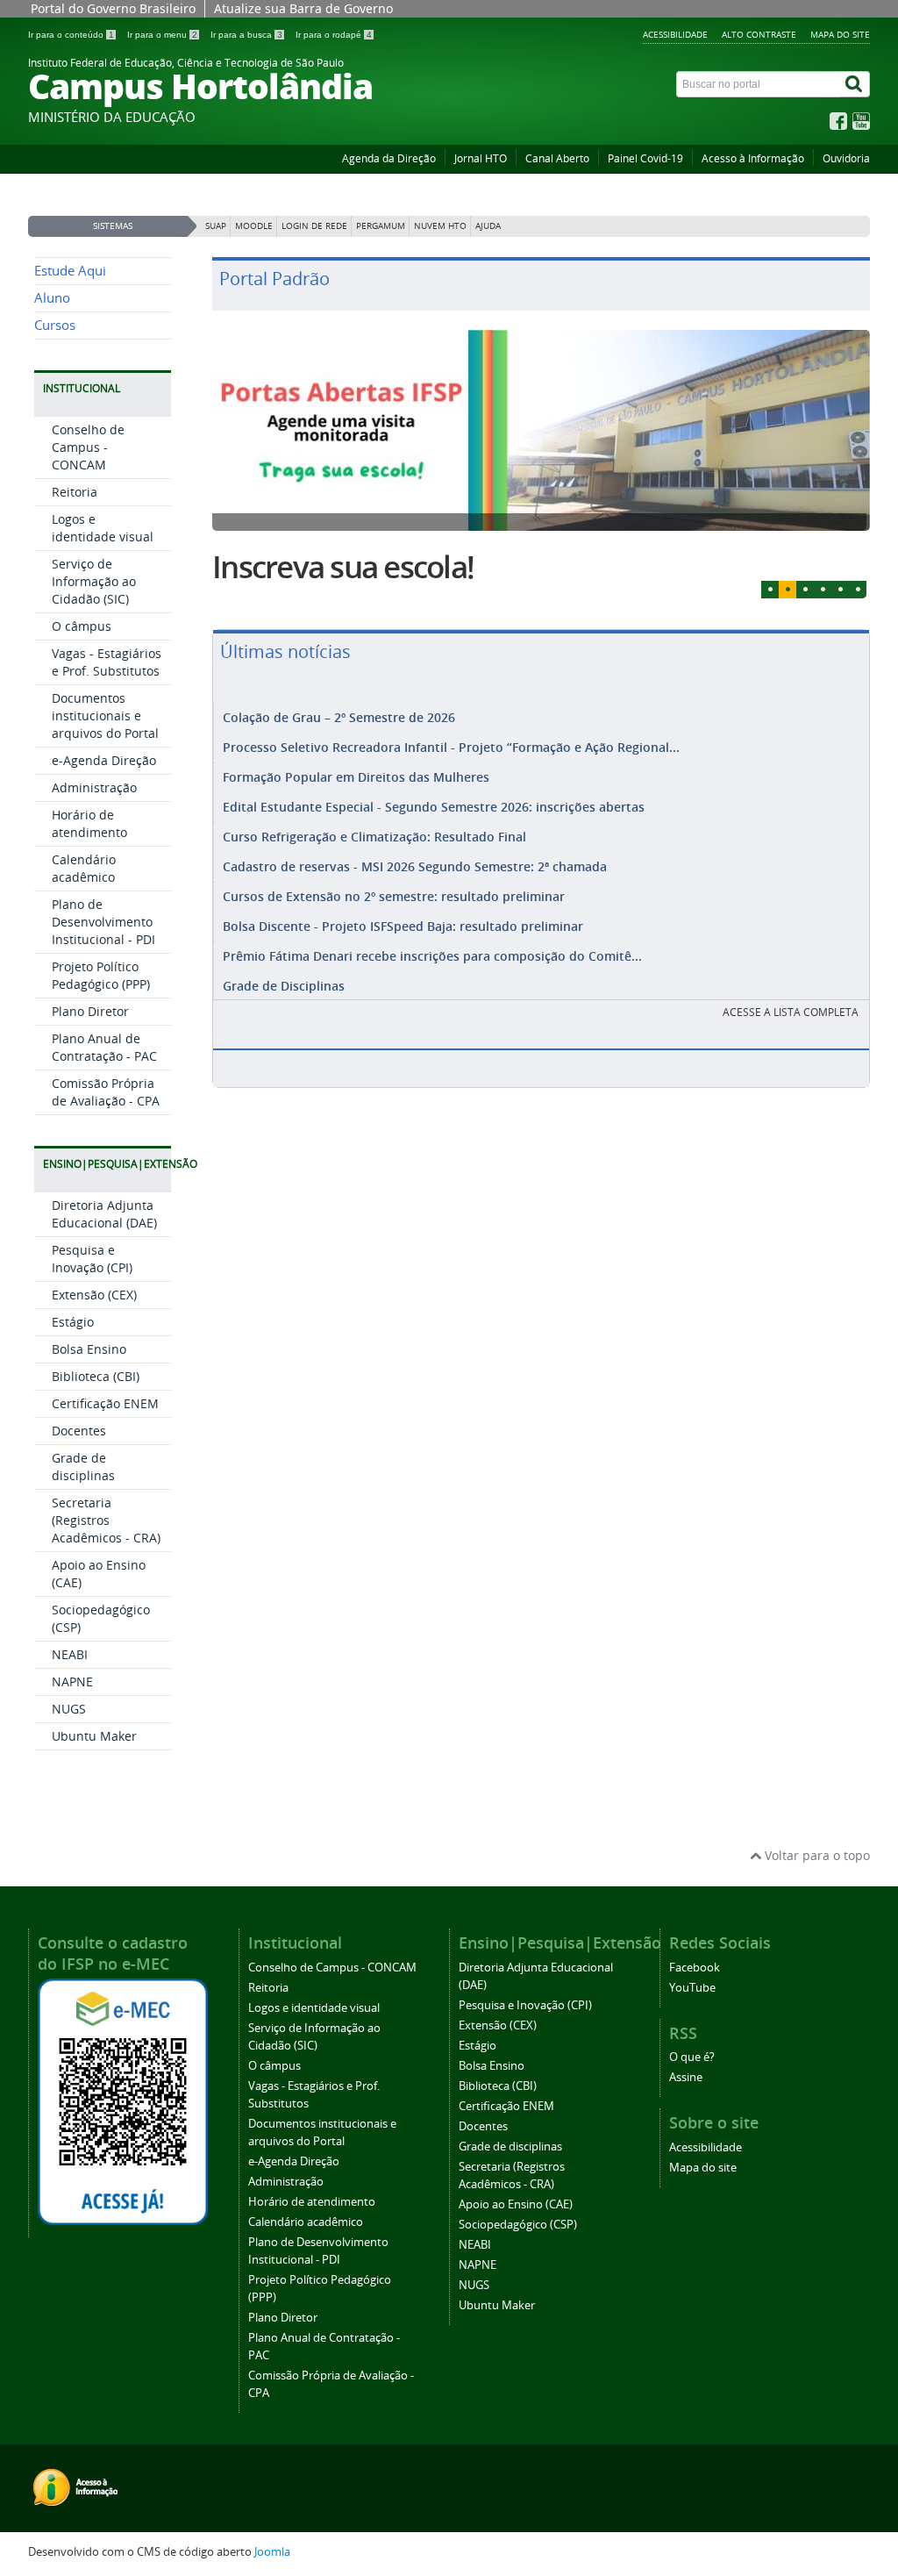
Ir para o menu (162, 35)
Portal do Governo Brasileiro (113, 8)
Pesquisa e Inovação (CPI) (92, 1259)
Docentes (79, 1431)
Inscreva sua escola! (343, 567)
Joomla (272, 2552)
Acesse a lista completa (791, 1012)
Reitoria (75, 492)
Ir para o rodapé (334, 35)
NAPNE (72, 1682)
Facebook (695, 1968)
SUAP (216, 226)
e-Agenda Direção (104, 760)
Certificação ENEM (105, 1403)
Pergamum (381, 226)
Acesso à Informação (753, 158)
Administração (94, 787)
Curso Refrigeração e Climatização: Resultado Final (374, 837)
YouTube (692, 1988)
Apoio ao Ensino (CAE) (516, 2204)
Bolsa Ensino (89, 1349)
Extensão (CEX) (94, 1295)
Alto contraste (759, 34)
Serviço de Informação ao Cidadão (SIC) (94, 581)
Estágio (73, 1322)
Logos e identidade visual (103, 528)
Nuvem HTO (440, 226)
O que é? (692, 2057)
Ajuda (488, 226)
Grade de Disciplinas (284, 986)
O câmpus (82, 626)
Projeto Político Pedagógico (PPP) (101, 975)
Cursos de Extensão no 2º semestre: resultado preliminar (394, 896)
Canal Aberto (557, 158)
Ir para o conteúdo (71, 35)
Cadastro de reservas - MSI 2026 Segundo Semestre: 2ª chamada (415, 866)
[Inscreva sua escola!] (541, 430)
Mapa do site (840, 34)
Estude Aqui (70, 271)
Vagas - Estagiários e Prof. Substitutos (107, 662)
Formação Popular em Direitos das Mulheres (356, 777)
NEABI (70, 1654)
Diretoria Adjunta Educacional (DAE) (104, 1214)
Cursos (55, 325)
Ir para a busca (246, 35)
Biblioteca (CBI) (96, 1376)
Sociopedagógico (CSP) (518, 2225)
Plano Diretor (90, 1011)
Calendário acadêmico (84, 868)
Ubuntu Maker (94, 1736)
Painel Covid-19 (645, 158)
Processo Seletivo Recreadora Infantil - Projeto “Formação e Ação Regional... (451, 747)
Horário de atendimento (89, 823)
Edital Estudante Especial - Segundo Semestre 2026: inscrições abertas (434, 807)
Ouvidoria (846, 158)
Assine (686, 2077)
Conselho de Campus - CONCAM (88, 447)
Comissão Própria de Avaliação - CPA (106, 1092)
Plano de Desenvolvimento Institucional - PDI (103, 922)
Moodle (254, 226)
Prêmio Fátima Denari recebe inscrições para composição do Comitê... (432, 956)
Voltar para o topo (816, 1855)
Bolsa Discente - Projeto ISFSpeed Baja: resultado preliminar (403, 926)
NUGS (69, 1709)
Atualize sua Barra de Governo (303, 8)
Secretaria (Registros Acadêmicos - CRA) (106, 1520)
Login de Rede (314, 226)
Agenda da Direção (389, 158)
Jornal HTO (481, 158)
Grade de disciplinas (83, 1467)
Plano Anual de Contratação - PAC (104, 1047)
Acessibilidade (675, 34)
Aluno (52, 298)
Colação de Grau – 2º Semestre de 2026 (339, 717)
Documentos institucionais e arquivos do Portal (105, 716)
